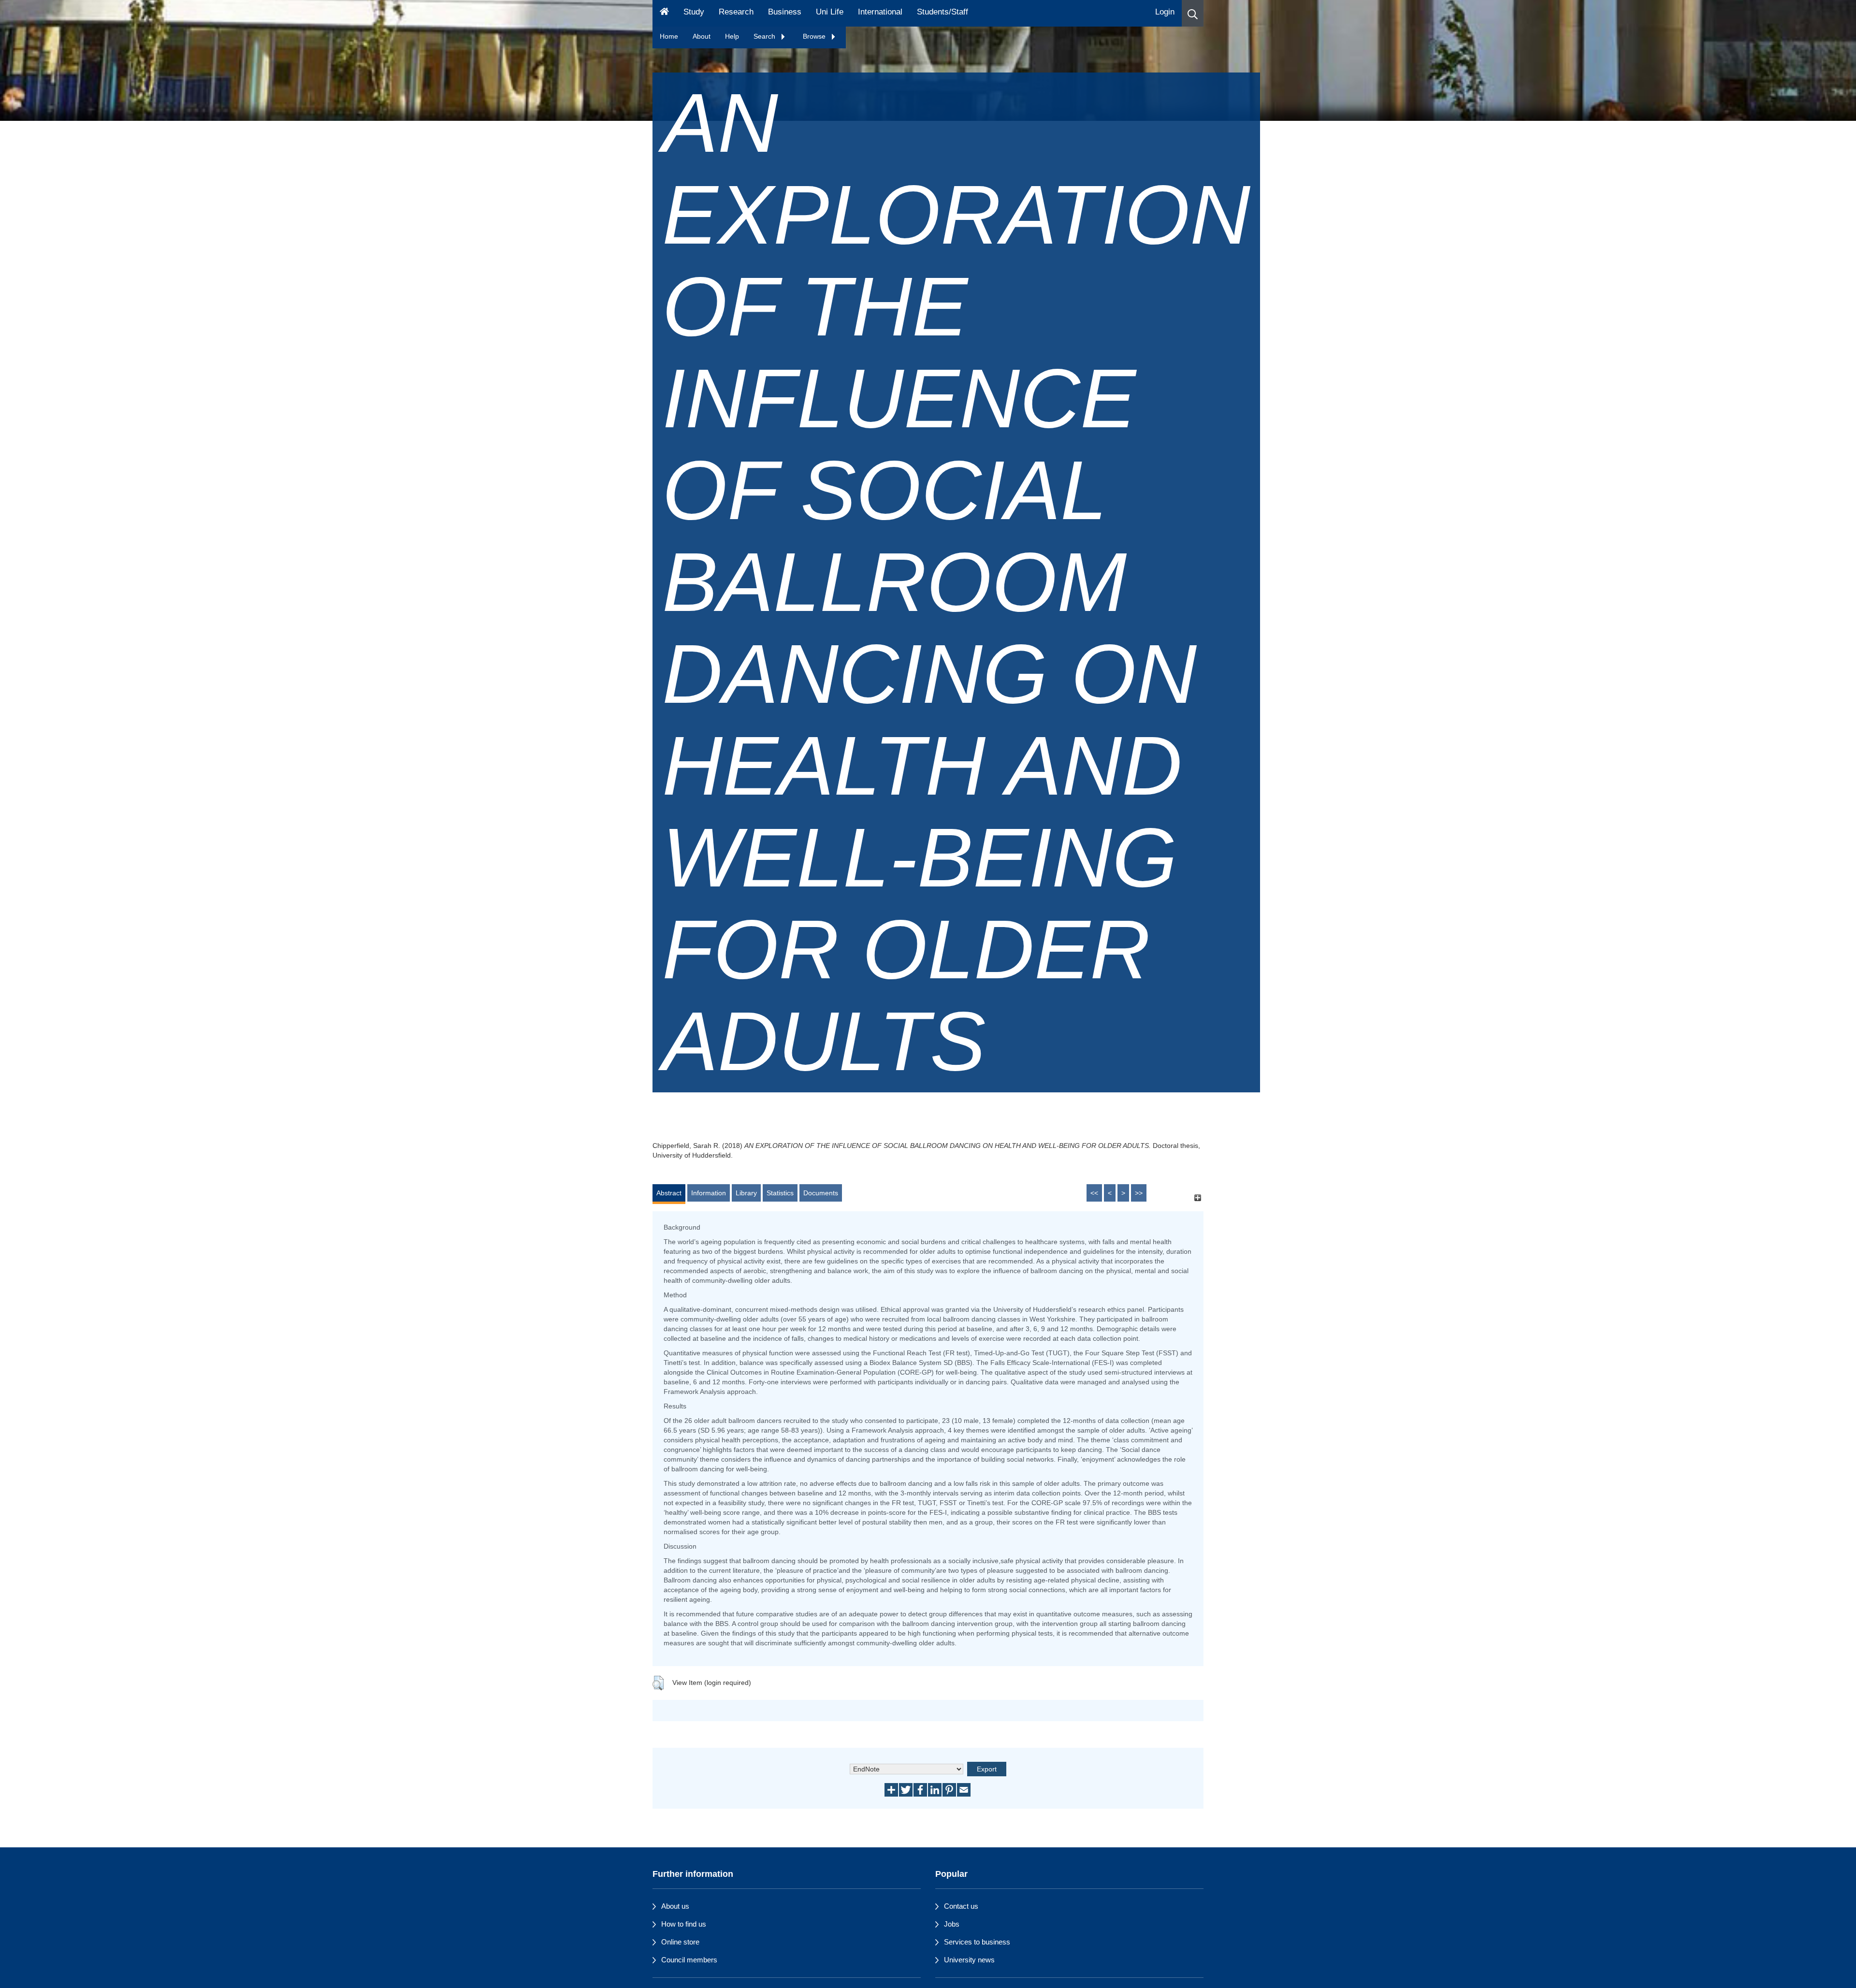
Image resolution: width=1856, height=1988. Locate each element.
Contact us (961, 1906)
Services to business (977, 1942)
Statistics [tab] (780, 1193)
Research (736, 12)
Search (765, 36)
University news (969, 1960)
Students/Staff (942, 12)
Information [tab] (709, 1193)
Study (694, 12)
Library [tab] (746, 1193)
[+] (1197, 1197)
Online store (680, 1942)
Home (669, 36)
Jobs (952, 1924)
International (880, 12)
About (702, 36)
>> (1139, 1193)
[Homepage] (664, 13)
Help (732, 36)
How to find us (684, 1924)
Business (785, 12)
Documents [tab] (821, 1193)
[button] (1193, 13)
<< (1094, 1193)
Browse (815, 36)
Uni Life (830, 12)
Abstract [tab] (669, 1193)
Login (1165, 12)
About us (675, 1906)
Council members (689, 1960)
